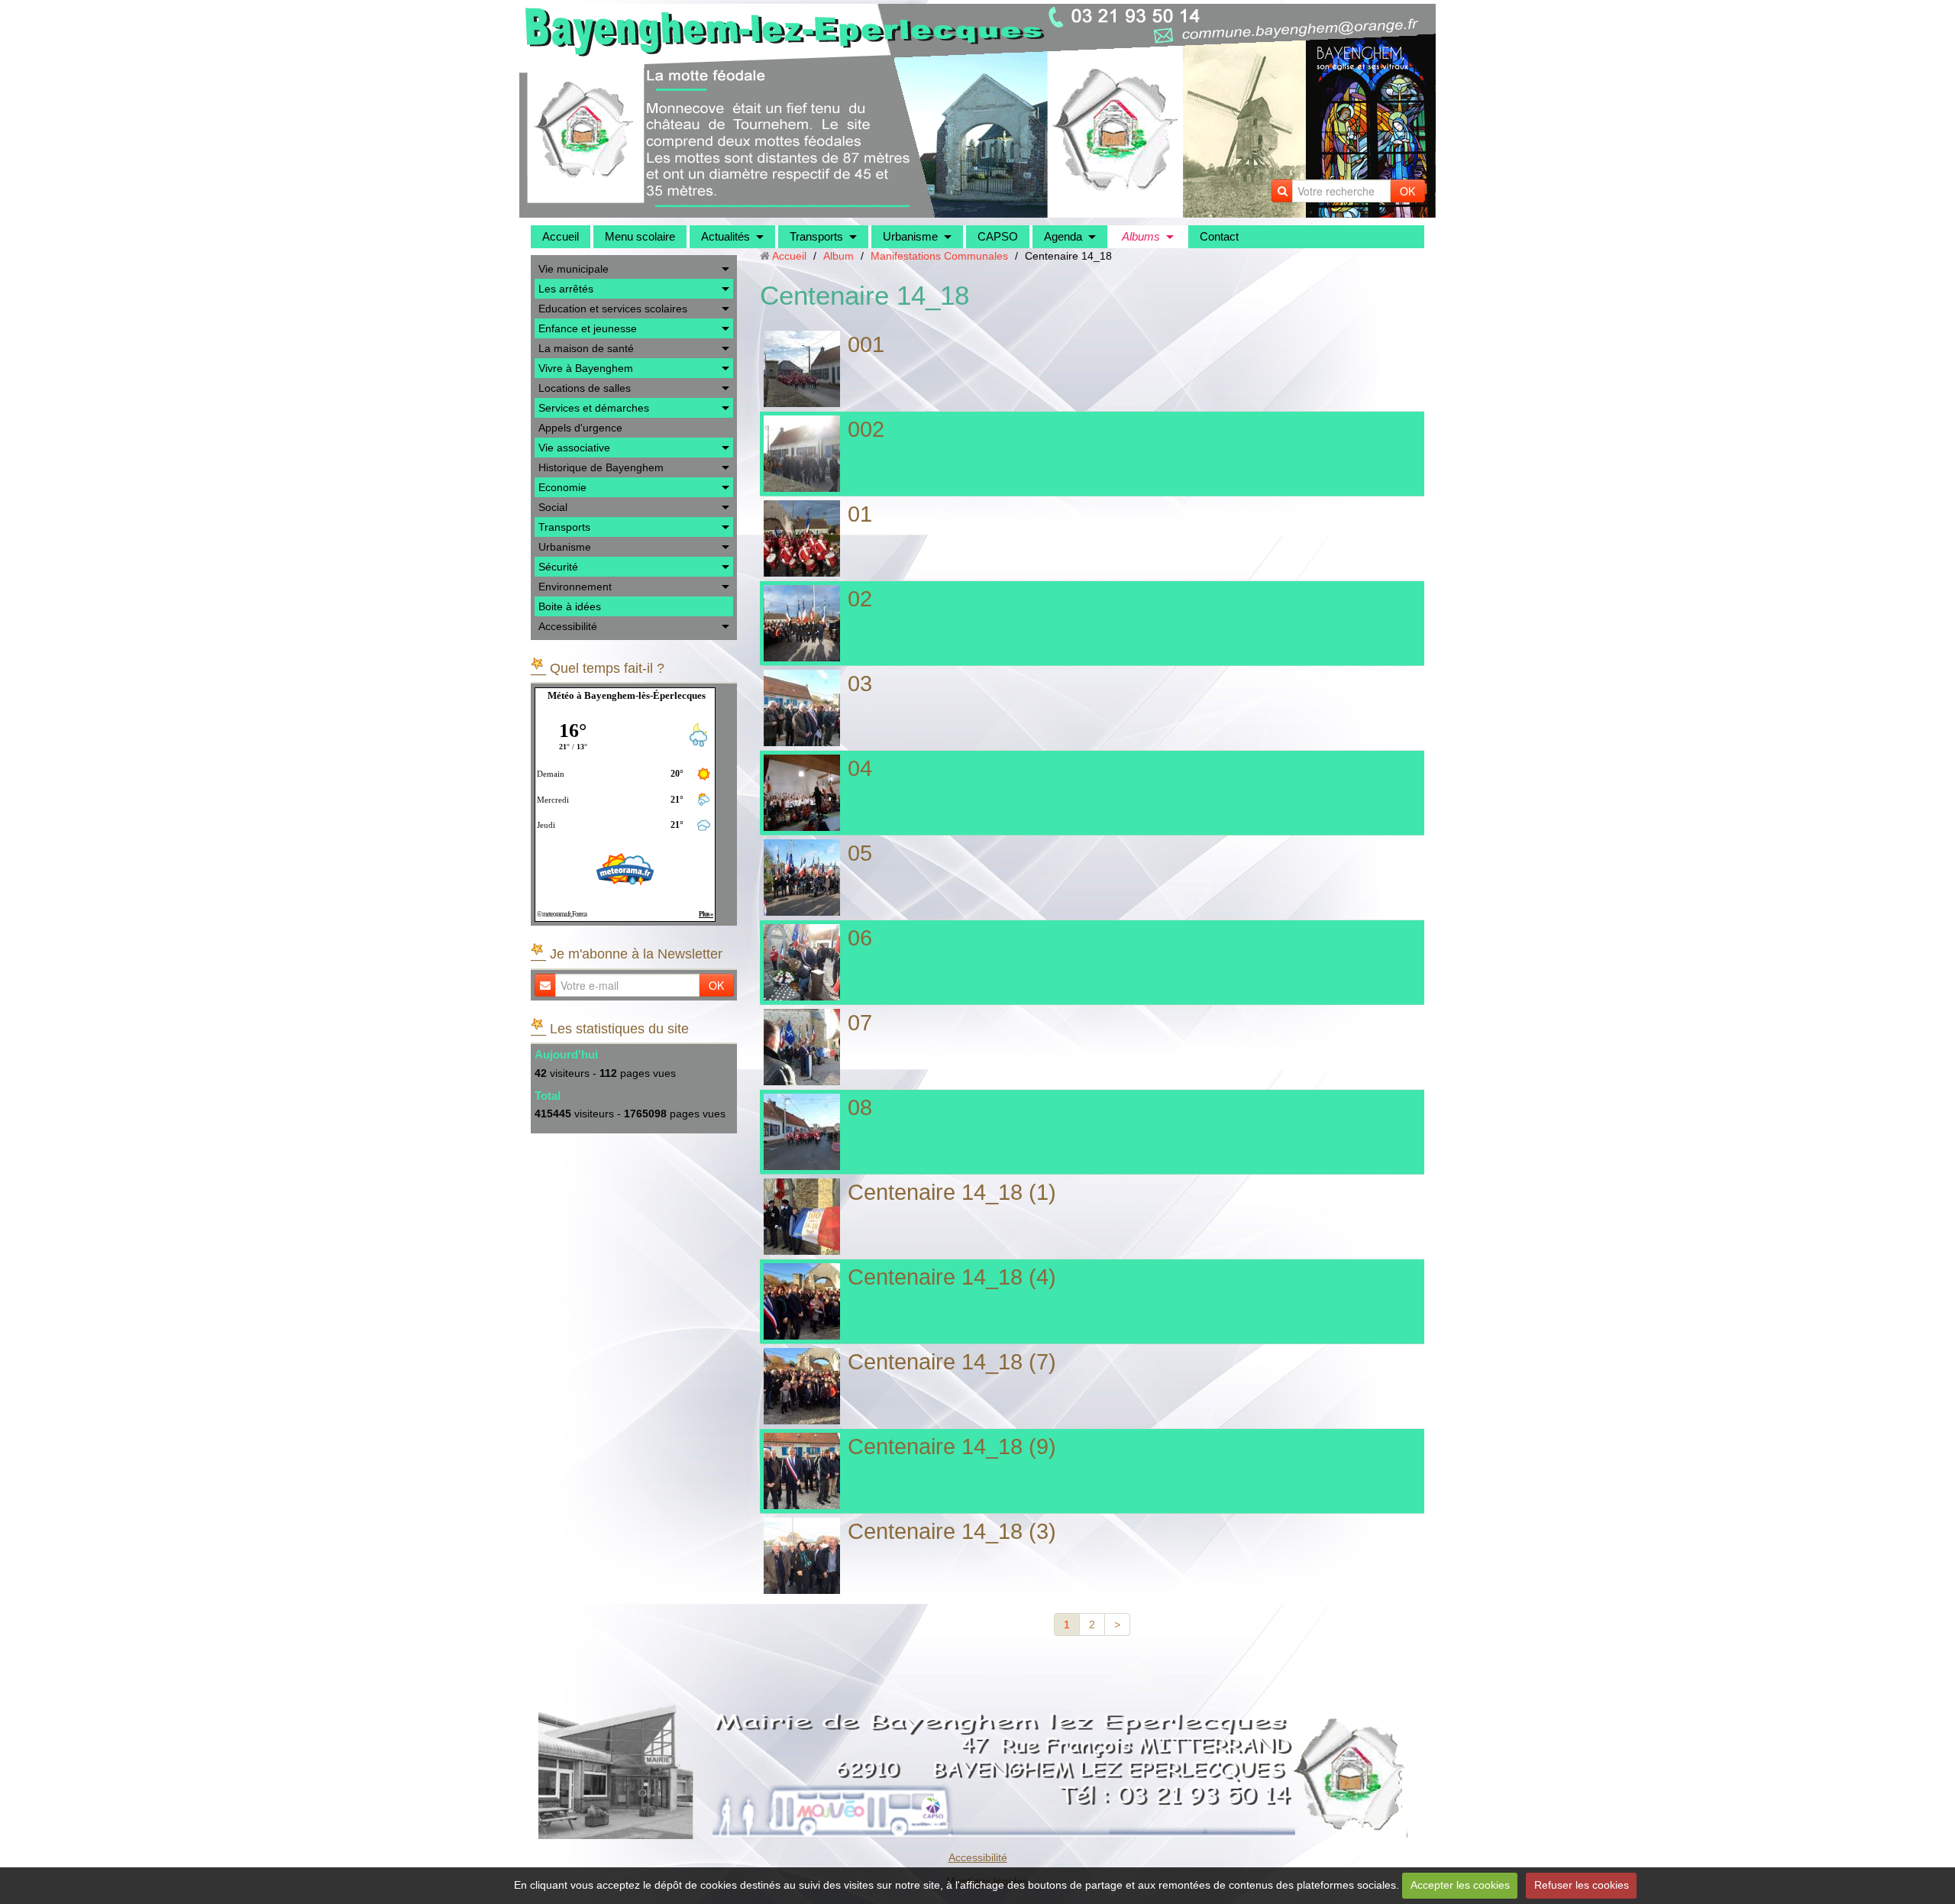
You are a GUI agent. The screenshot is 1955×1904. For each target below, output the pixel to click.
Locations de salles (585, 388)
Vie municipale (574, 269)
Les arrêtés (566, 289)
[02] (802, 623)
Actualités (725, 236)
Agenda (1063, 236)
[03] (802, 708)
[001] (802, 369)
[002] (802, 454)
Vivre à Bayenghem (586, 368)
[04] (802, 793)
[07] (802, 1047)
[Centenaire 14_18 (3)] (802, 1556)
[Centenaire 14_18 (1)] (802, 1217)
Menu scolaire (640, 236)
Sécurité (558, 567)
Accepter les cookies (1460, 1885)
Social (553, 507)
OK (1407, 191)
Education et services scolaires (613, 309)
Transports (816, 236)
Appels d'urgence (580, 428)
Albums (1141, 236)
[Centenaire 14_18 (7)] (802, 1386)
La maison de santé (586, 348)
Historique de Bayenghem (601, 467)
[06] (802, 962)
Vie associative (574, 448)
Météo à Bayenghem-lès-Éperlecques (627, 695)
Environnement (575, 587)
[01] (802, 538)
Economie (562, 487)
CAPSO (998, 236)
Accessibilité (568, 626)
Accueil (561, 236)
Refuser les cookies (1582, 1885)
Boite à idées (570, 606)
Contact (1219, 236)
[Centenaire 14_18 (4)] (802, 1301)
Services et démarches (594, 408)
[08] (802, 1132)
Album (839, 256)
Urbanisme (910, 236)
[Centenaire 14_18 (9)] (802, 1471)
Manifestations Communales (939, 256)
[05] (802, 878)
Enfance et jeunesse (588, 328)
